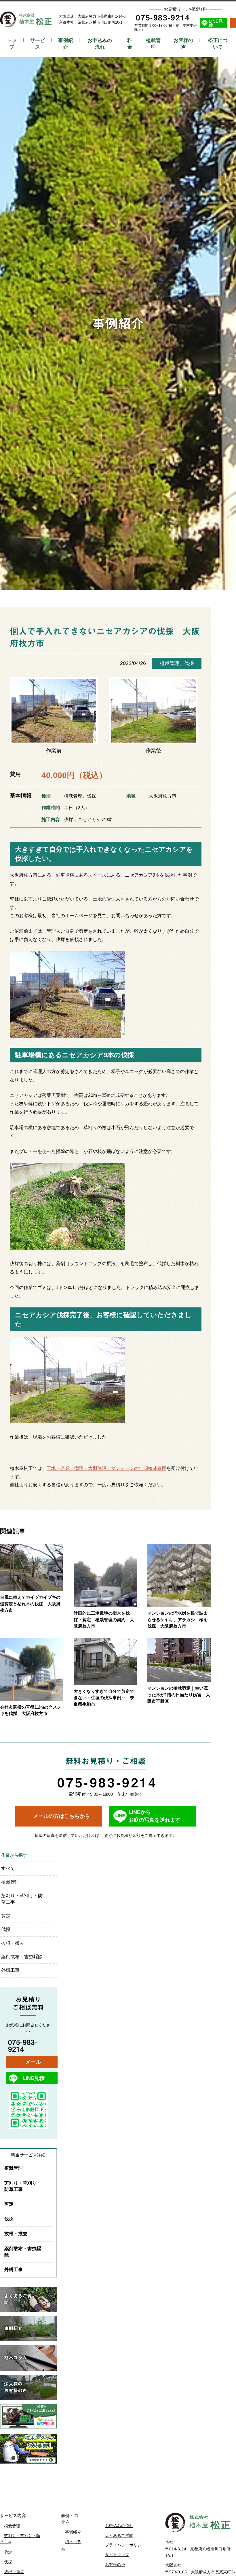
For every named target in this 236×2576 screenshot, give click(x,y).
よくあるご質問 (119, 2535)
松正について (218, 44)
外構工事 (10, 1970)
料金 (130, 44)
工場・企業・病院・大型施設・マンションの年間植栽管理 (106, 1468)
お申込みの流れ (100, 44)
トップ (12, 44)
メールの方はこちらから (62, 1816)
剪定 (6, 1916)
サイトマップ (117, 2555)
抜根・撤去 (13, 1943)
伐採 (189, 663)
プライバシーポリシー (125, 2545)
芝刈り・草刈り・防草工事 (22, 1899)
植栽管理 (153, 44)
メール (33, 2062)
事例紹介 (65, 44)
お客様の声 (183, 44)
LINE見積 (216, 23)
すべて (8, 1868)
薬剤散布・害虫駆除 (22, 1957)
